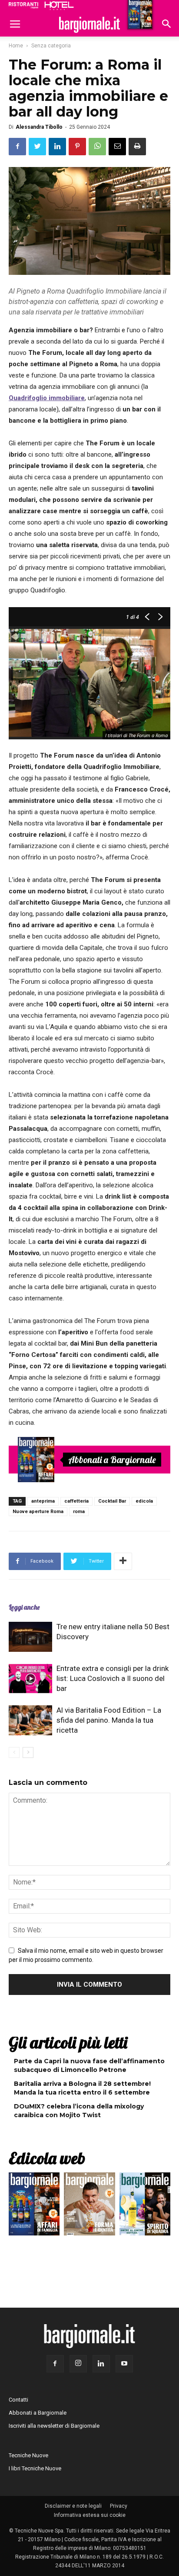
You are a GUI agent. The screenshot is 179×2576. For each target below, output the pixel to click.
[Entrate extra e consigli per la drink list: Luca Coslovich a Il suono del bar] (30, 1679)
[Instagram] (78, 2364)
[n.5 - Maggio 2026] (145, 2206)
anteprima (43, 1501)
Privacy (119, 2506)
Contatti (18, 2400)
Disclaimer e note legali (73, 2506)
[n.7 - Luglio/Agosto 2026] (36, 1460)
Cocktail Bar (112, 1501)
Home (16, 46)
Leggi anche (24, 1607)
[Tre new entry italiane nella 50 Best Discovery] (30, 1637)
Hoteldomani (59, 6)
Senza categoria (51, 46)
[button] (167, 25)
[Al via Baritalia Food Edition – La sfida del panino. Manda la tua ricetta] (30, 1720)
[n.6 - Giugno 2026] (89, 2206)
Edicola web (47, 2158)
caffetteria (76, 1501)
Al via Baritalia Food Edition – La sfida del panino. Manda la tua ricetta (109, 1720)
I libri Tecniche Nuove (35, 2468)
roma (79, 1512)
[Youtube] (124, 2364)
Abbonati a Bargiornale (112, 1460)
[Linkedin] (101, 2364)
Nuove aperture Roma (38, 1512)
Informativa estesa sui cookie (90, 2515)
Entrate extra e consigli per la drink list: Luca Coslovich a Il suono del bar (113, 1678)
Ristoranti (23, 5)
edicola (144, 1501)
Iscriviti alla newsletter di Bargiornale (54, 2426)
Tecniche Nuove (28, 2455)
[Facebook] (55, 2364)
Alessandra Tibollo (39, 127)
